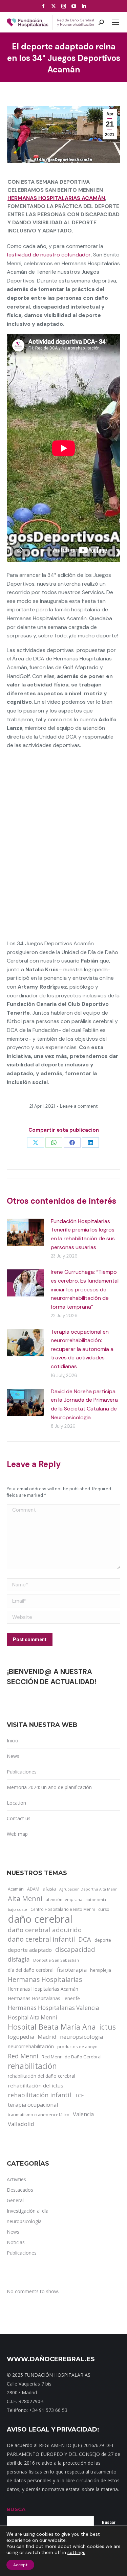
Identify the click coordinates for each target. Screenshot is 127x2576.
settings (76, 2552)
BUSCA (16, 2509)
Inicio (13, 1741)
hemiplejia (101, 1970)
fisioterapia (72, 1970)
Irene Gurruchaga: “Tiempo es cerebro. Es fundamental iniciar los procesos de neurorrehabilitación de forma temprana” (85, 1289)
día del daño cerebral (31, 1970)
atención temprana (64, 1899)
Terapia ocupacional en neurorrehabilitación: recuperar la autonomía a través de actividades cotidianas (82, 1349)
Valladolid (21, 2124)
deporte (103, 1940)
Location (16, 1803)
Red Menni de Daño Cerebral (72, 2057)
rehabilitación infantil (39, 2095)
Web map (17, 1834)
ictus (108, 2027)
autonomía (96, 1900)
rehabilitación (32, 2066)
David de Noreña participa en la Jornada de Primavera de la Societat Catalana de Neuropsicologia (84, 1404)
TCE (79, 2095)
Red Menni (23, 2056)
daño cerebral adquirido (45, 1930)
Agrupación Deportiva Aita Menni (89, 1889)
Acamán (16, 1889)
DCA (85, 1939)
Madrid (47, 2037)
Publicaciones (22, 1772)
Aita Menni (25, 1899)
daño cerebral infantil (41, 1939)
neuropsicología (81, 2037)
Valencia (83, 2114)
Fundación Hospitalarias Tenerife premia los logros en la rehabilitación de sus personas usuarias (83, 1234)
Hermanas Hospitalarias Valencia (54, 2008)
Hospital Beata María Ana (52, 2027)
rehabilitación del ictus (36, 2085)
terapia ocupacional (33, 2105)
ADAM (33, 1889)
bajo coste (17, 1909)
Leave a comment (79, 1106)
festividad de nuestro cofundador (49, 255)
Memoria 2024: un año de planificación (49, 1787)
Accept (20, 2565)
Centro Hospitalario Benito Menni (63, 1909)
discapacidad (75, 1949)
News (13, 1756)
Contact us (19, 1818)
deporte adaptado (30, 1950)
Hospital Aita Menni (32, 2017)
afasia (49, 1889)
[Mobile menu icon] (115, 22)
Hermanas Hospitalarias (45, 1980)
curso (104, 1909)
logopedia (21, 2037)
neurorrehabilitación (31, 2046)
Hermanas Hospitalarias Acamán (56, 198)
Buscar (109, 2523)
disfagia (19, 1959)
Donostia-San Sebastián (56, 1960)
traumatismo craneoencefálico (39, 2115)
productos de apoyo (77, 2047)
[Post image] (25, 1232)
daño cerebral (40, 1919)
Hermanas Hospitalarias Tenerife (44, 1998)
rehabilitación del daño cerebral (41, 2076)
